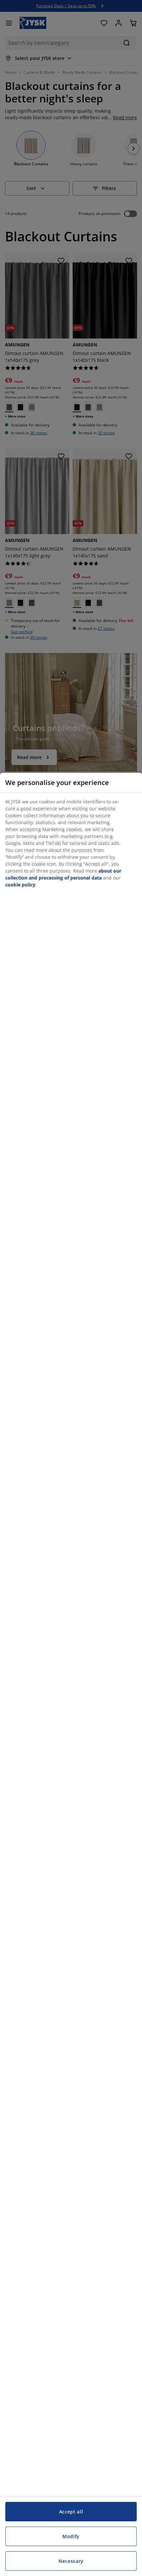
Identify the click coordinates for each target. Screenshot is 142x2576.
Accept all (71, 2512)
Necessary (71, 2561)
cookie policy (20, 885)
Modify (71, 2536)
